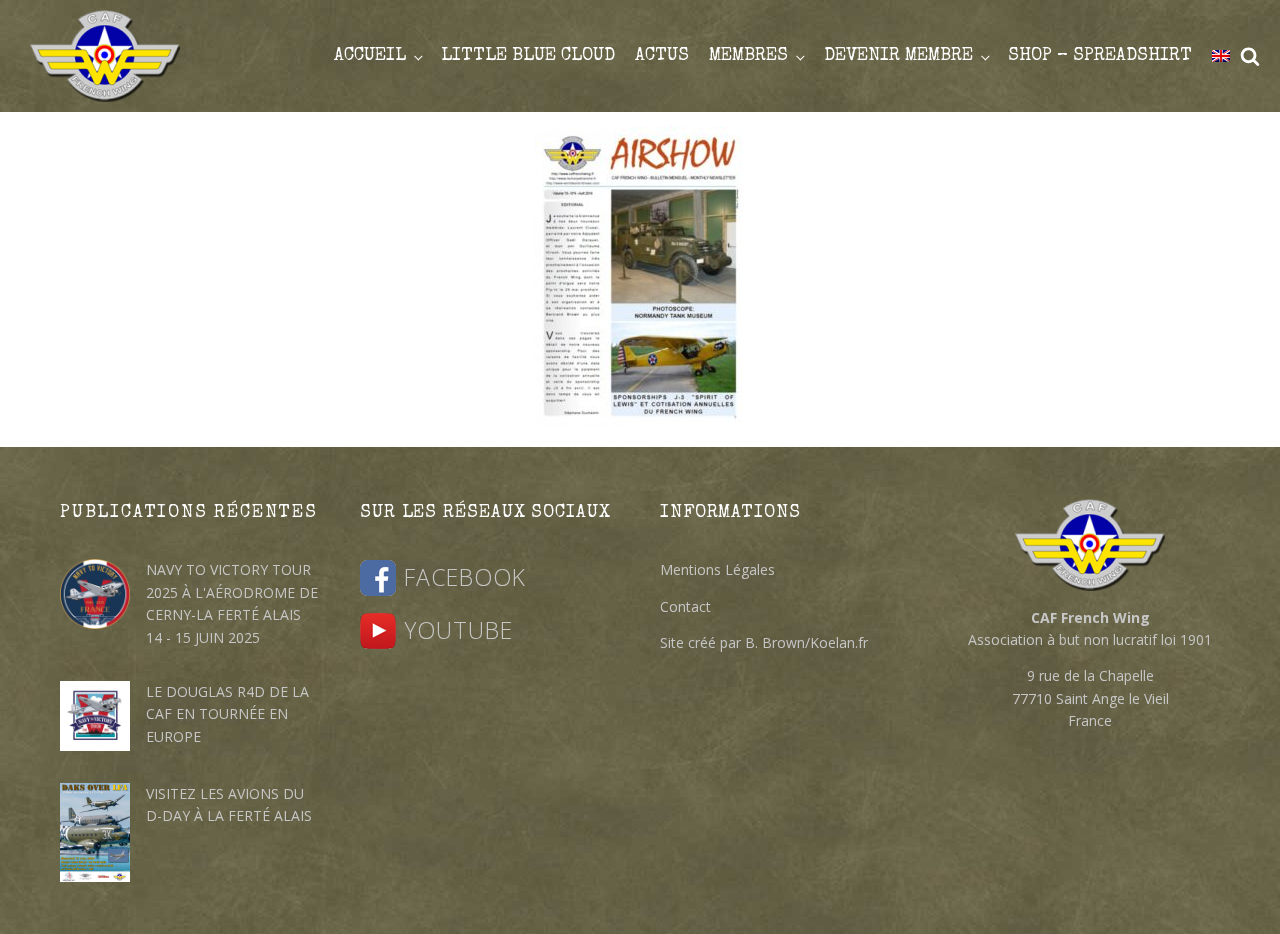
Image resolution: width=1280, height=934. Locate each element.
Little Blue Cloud (528, 56)
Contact (685, 606)
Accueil (370, 56)
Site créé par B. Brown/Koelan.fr (764, 642)
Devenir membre (898, 56)
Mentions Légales (717, 569)
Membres (748, 56)
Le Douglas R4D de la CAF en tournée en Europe (227, 714)
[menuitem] (1221, 56)
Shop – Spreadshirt (1100, 56)
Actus (662, 56)
